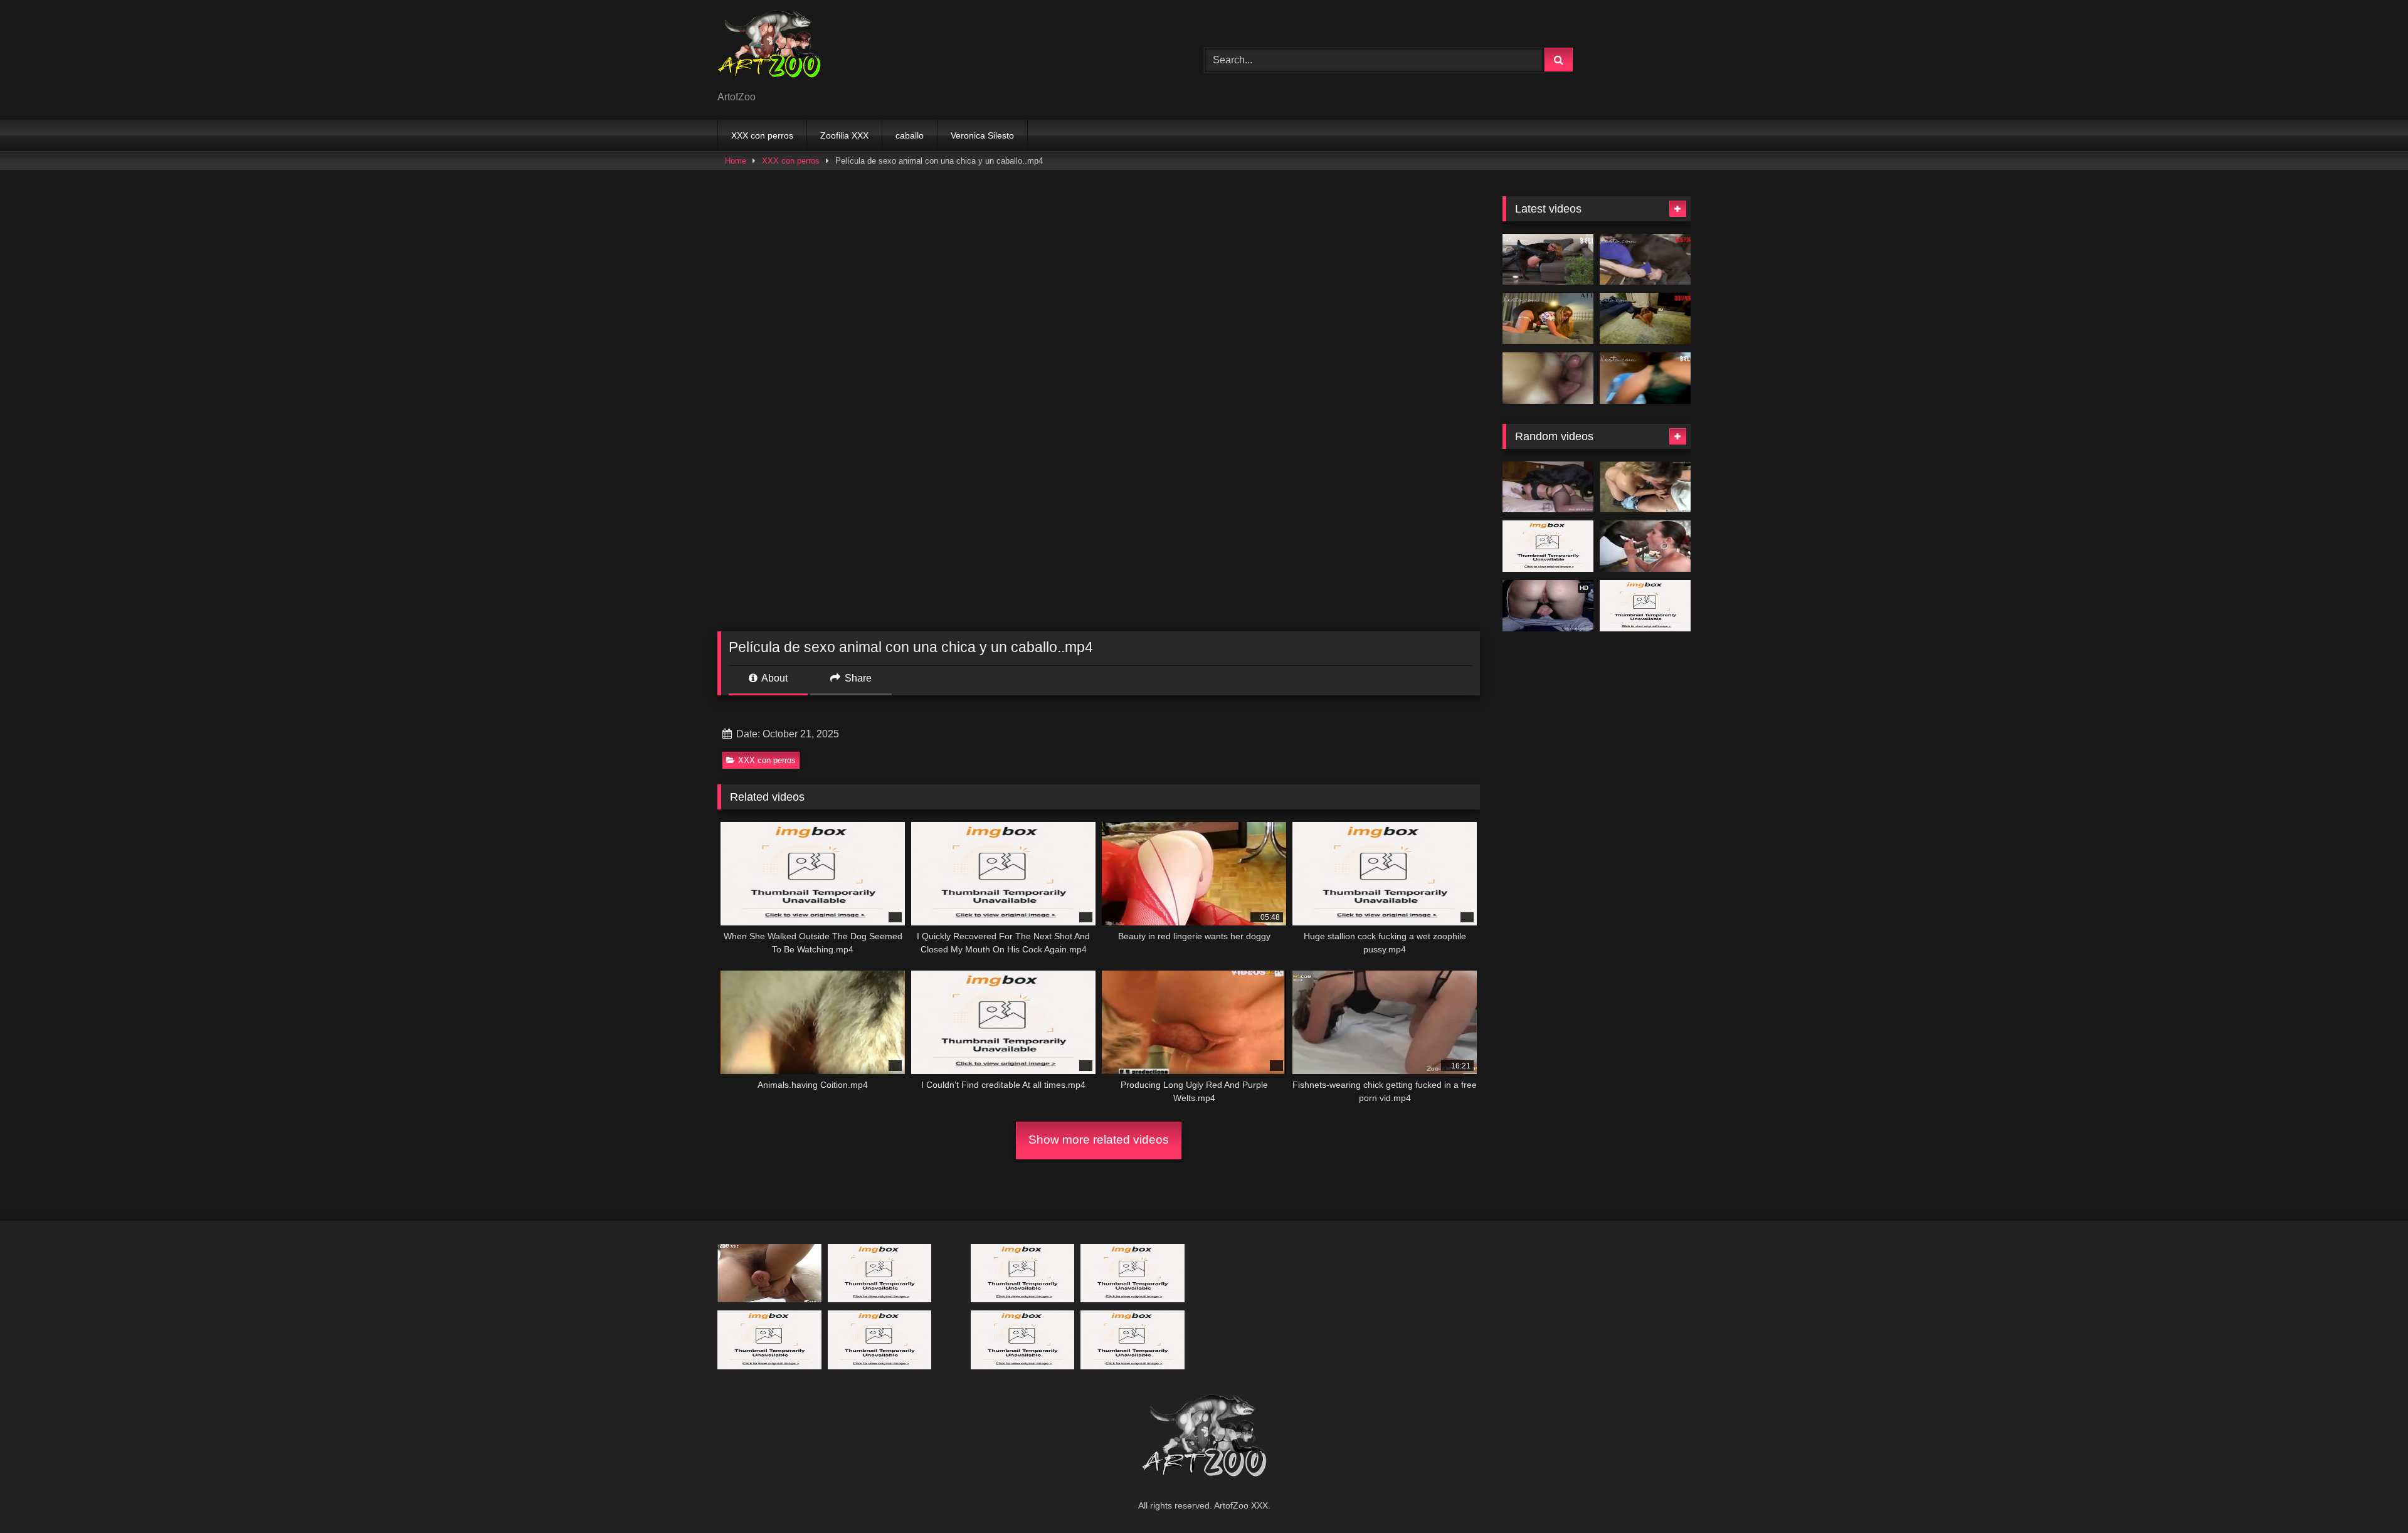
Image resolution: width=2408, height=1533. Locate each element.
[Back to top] (2369, 1496)
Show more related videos (1099, 1140)
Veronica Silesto (982, 135)
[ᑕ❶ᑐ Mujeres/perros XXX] (769, 50)
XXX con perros (762, 135)
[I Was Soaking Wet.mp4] (1645, 378)
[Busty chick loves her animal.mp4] (1133, 1340)
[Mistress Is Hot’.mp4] (1645, 319)
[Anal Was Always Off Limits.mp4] (1645, 260)
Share (857, 678)
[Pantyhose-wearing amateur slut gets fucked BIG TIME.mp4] (1548, 487)
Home (736, 161)
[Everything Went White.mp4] (1548, 260)
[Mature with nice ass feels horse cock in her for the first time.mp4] (1645, 487)
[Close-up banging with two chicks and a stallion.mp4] (880, 1340)
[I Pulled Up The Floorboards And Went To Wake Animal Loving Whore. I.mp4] (1645, 606)
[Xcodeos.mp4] (1548, 378)
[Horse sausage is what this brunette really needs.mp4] (769, 1340)
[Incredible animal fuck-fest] (1645, 546)
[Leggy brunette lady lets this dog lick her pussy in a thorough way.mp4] (1548, 546)
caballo (910, 135)
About (774, 678)
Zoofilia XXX (844, 135)
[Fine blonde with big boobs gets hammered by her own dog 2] (880, 1273)
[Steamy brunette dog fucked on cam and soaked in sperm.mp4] (1023, 1340)
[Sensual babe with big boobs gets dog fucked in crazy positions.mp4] (1133, 1273)
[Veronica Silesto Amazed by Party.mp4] (1023, 1273)
